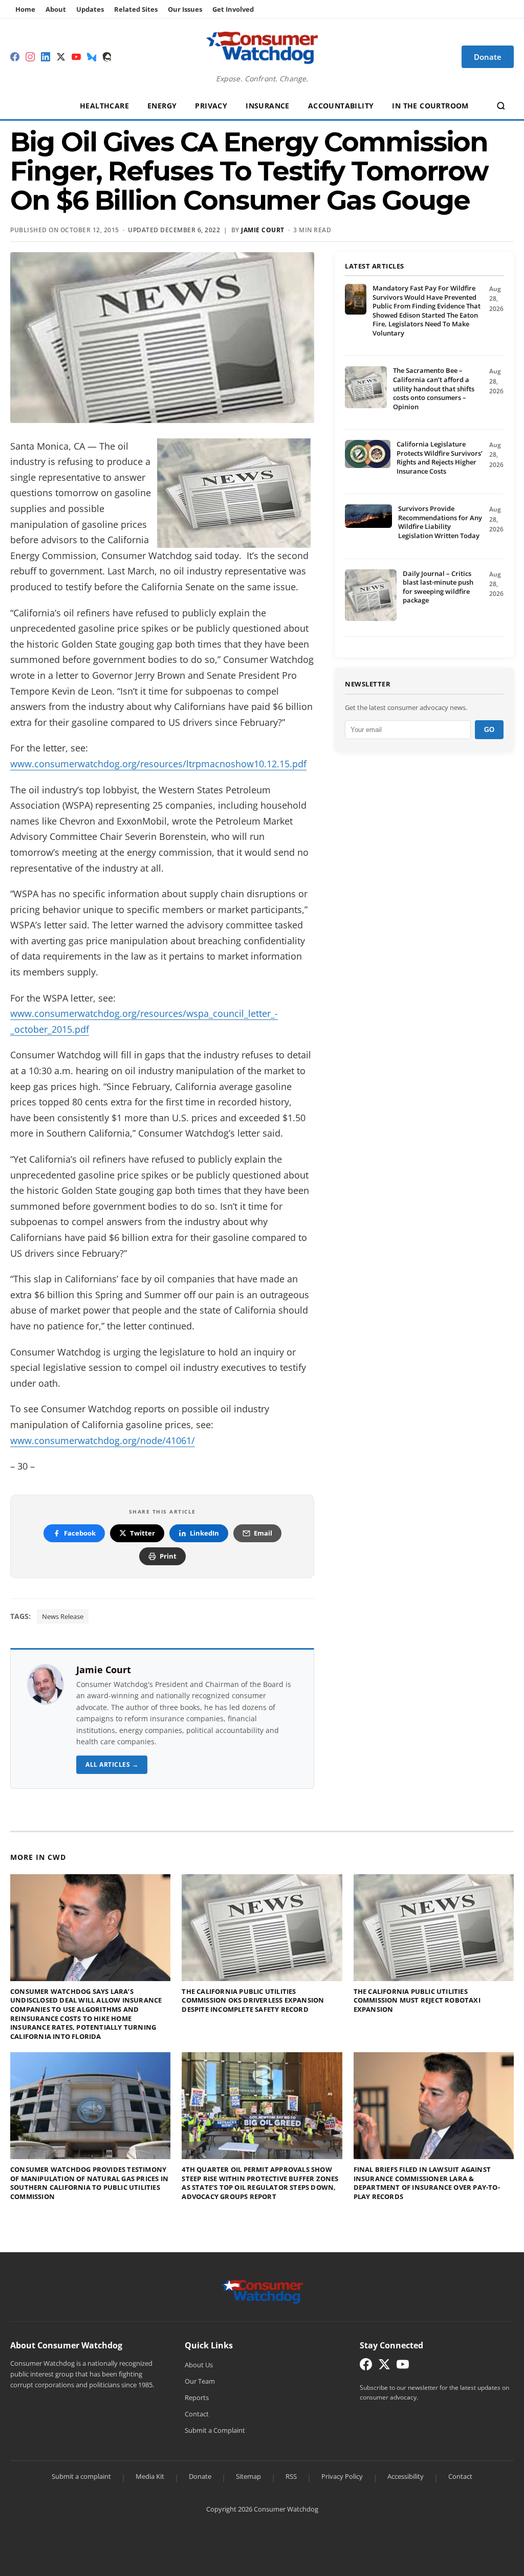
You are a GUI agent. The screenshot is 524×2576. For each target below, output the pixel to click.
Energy (162, 106)
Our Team (200, 2381)
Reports (197, 2397)
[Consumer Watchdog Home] (262, 2291)
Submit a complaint (81, 2476)
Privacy (211, 106)
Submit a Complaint (215, 2430)
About (56, 9)
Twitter (143, 1533)
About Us (199, 2365)
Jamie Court (263, 230)
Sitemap (248, 2476)
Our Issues (185, 9)
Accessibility (406, 2476)
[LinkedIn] (46, 57)
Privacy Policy (342, 2476)
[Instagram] (30, 57)
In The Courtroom (430, 106)
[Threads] (107, 57)
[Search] (501, 106)
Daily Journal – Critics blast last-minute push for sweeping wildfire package (438, 587)
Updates (90, 9)
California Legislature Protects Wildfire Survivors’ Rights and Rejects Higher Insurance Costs (440, 458)
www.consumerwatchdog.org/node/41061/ (103, 1440)
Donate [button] (488, 57)
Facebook (80, 1533)
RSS (291, 2476)
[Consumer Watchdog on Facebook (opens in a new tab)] (366, 2367)
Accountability (341, 106)
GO (489, 730)
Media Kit (150, 2476)
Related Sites (136, 9)
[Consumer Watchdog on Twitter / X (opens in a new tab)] (384, 2367)
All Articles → (112, 1764)
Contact (197, 2414)
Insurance (268, 106)
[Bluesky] (92, 57)
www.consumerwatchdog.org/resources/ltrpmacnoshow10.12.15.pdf (158, 764)
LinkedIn (204, 1533)
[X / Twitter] (61, 57)
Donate (200, 2476)
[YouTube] (76, 57)
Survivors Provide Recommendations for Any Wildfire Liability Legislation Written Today (440, 522)
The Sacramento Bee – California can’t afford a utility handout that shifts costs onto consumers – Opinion (434, 388)
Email (263, 1533)
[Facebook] (15, 57)
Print (168, 1556)
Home (25, 9)
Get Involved (233, 9)
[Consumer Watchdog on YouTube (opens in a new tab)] (403, 2367)
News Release (63, 1616)
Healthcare (104, 106)
